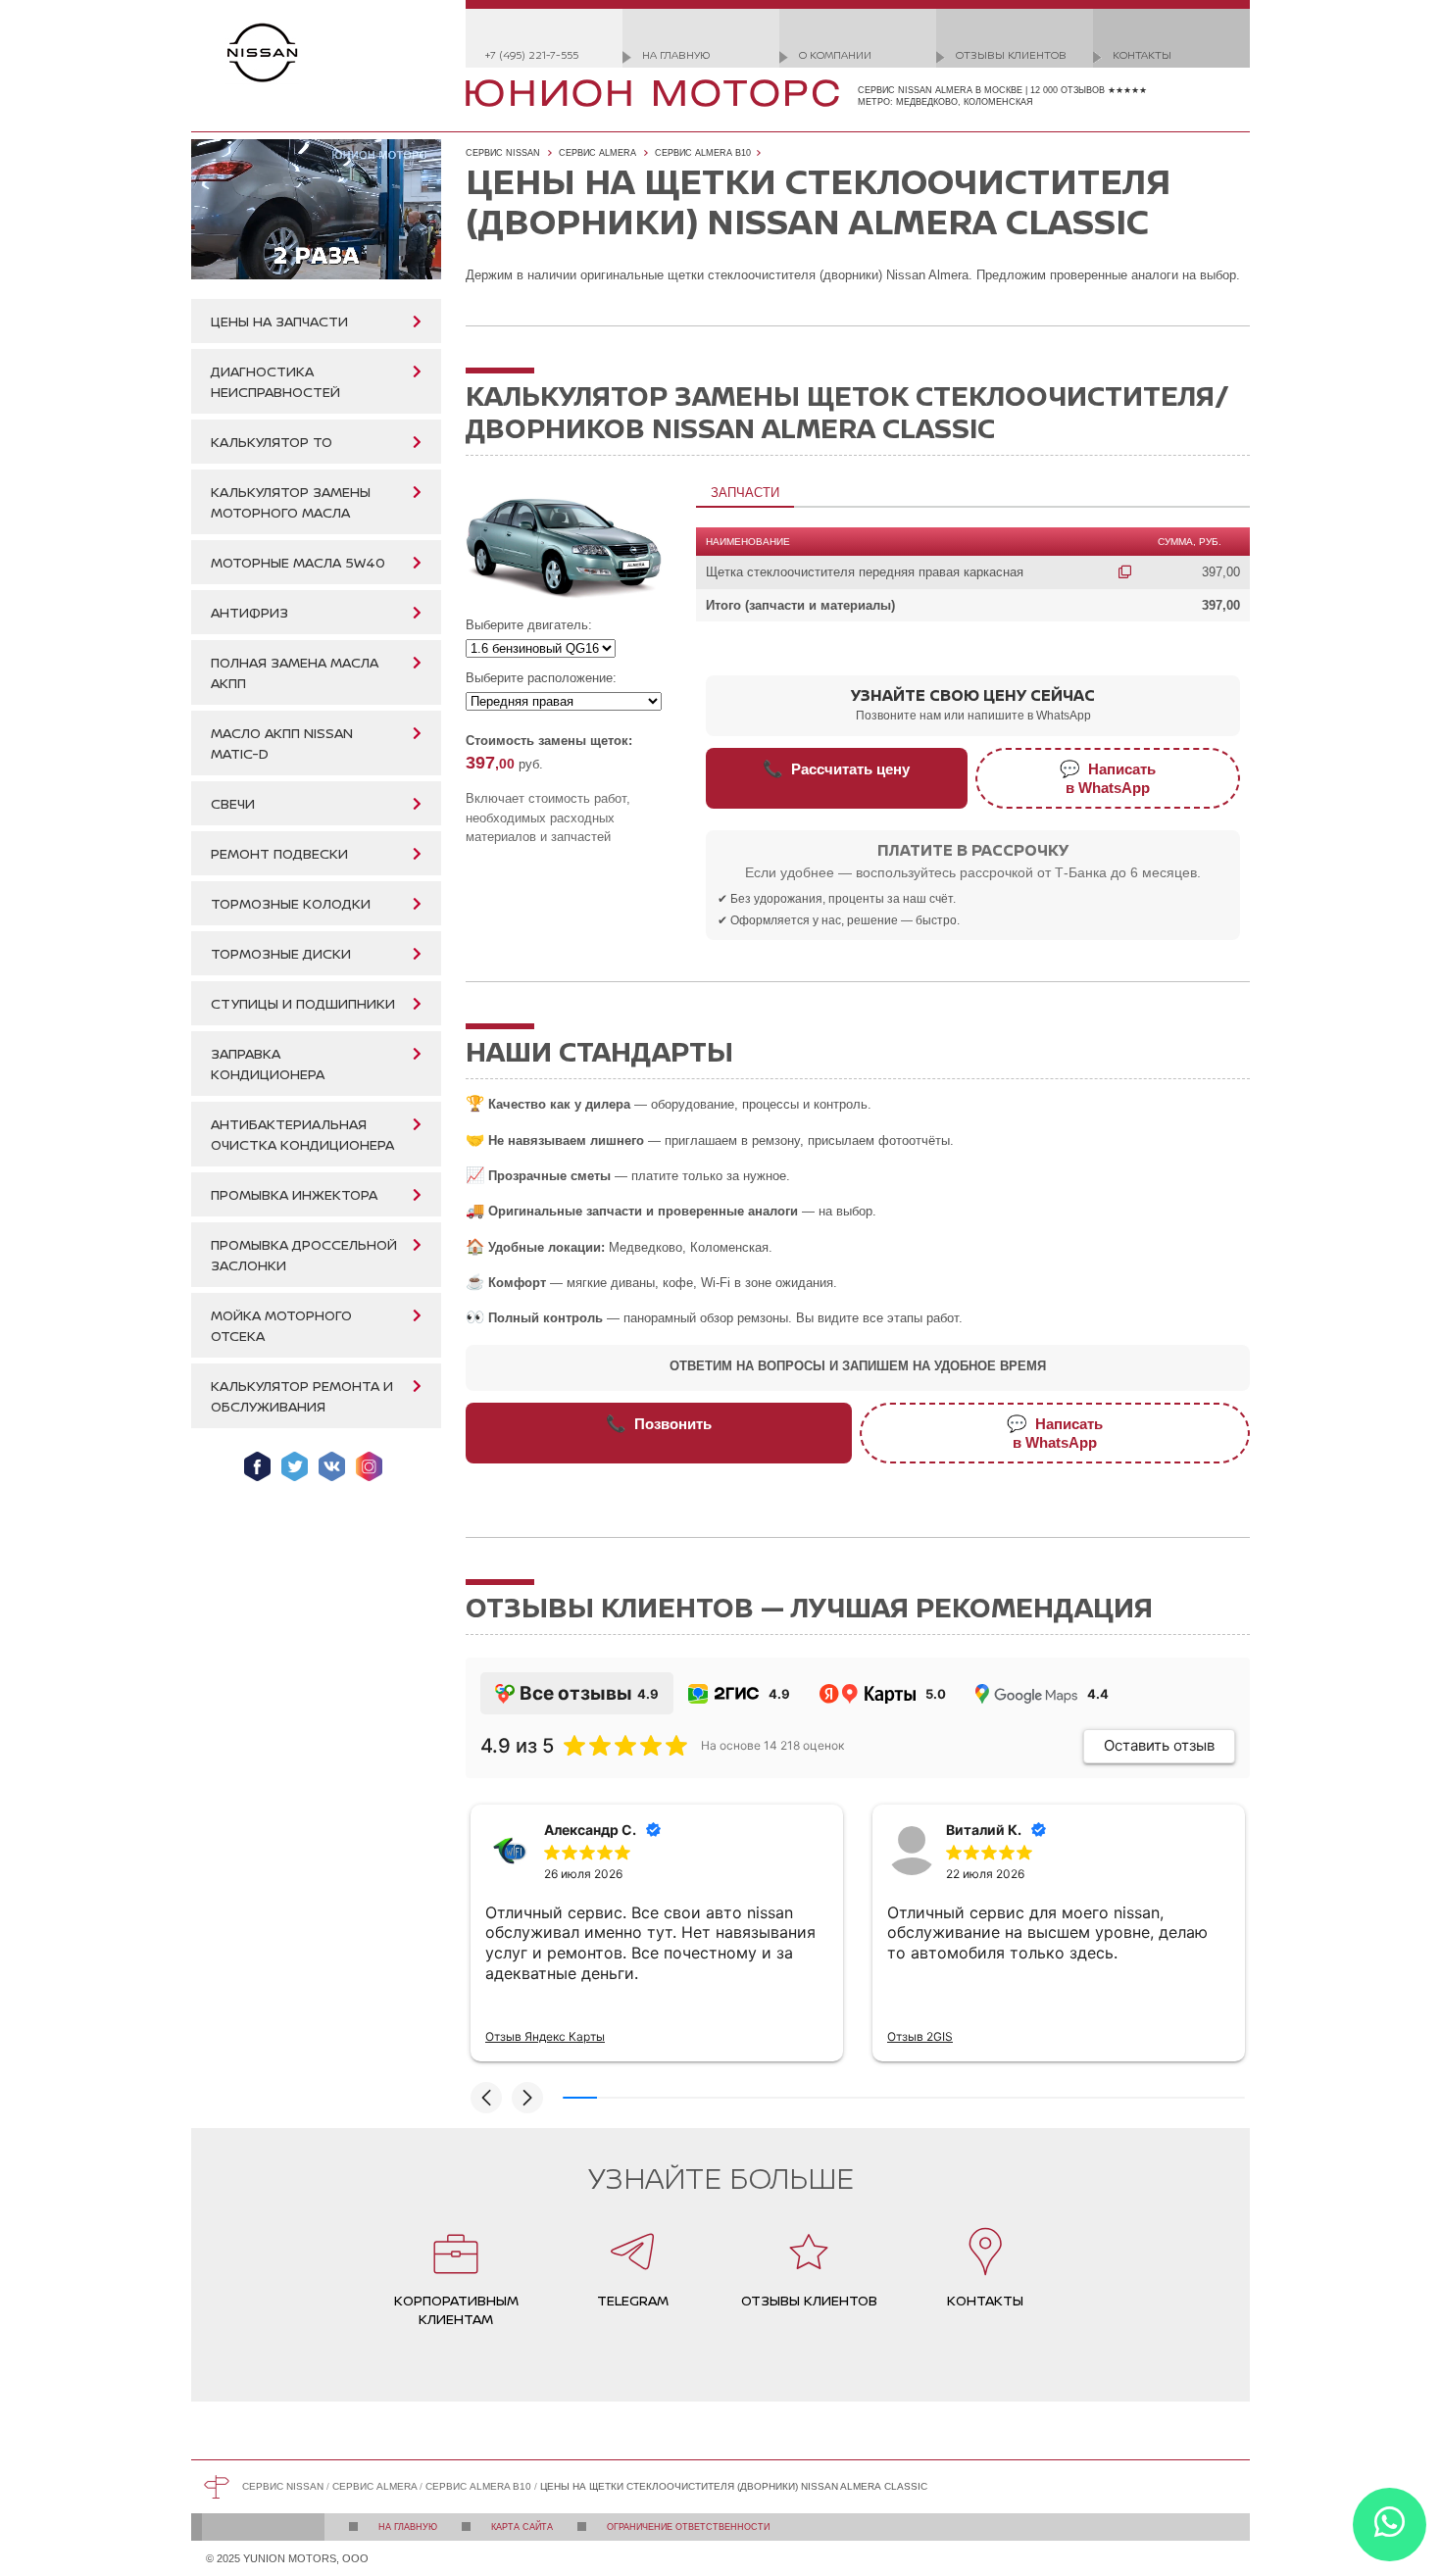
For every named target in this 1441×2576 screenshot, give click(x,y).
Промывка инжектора (294, 1194)
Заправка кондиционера (268, 1064)
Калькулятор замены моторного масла (291, 502)
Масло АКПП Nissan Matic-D (282, 743)
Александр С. (590, 1830)
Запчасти (745, 493)
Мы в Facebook (257, 1466)
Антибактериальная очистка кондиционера (302, 1134)
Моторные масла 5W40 (298, 562)
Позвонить (659, 1423)
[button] (486, 2098)
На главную (676, 54)
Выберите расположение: (541, 678)
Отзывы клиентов (1011, 54)
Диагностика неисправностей (275, 381)
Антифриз (249, 612)
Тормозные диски (281, 953)
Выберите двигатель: (529, 625)
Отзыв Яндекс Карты (545, 2036)
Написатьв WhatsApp (1108, 778)
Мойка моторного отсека (281, 1325)
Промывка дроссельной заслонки (304, 1255)
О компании (835, 54)
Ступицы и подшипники (303, 1003)
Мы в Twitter (295, 1466)
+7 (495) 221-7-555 (532, 54)
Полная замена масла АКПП (295, 672)
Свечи (233, 803)
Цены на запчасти (279, 321)
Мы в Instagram (369, 1466)
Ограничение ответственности (688, 2527)
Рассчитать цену (836, 768)
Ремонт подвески (279, 853)
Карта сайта (522, 2527)
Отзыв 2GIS (920, 2036)
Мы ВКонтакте (332, 1466)
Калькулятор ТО (272, 442)
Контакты (1142, 54)
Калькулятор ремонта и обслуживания (302, 1396)
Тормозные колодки (291, 903)
